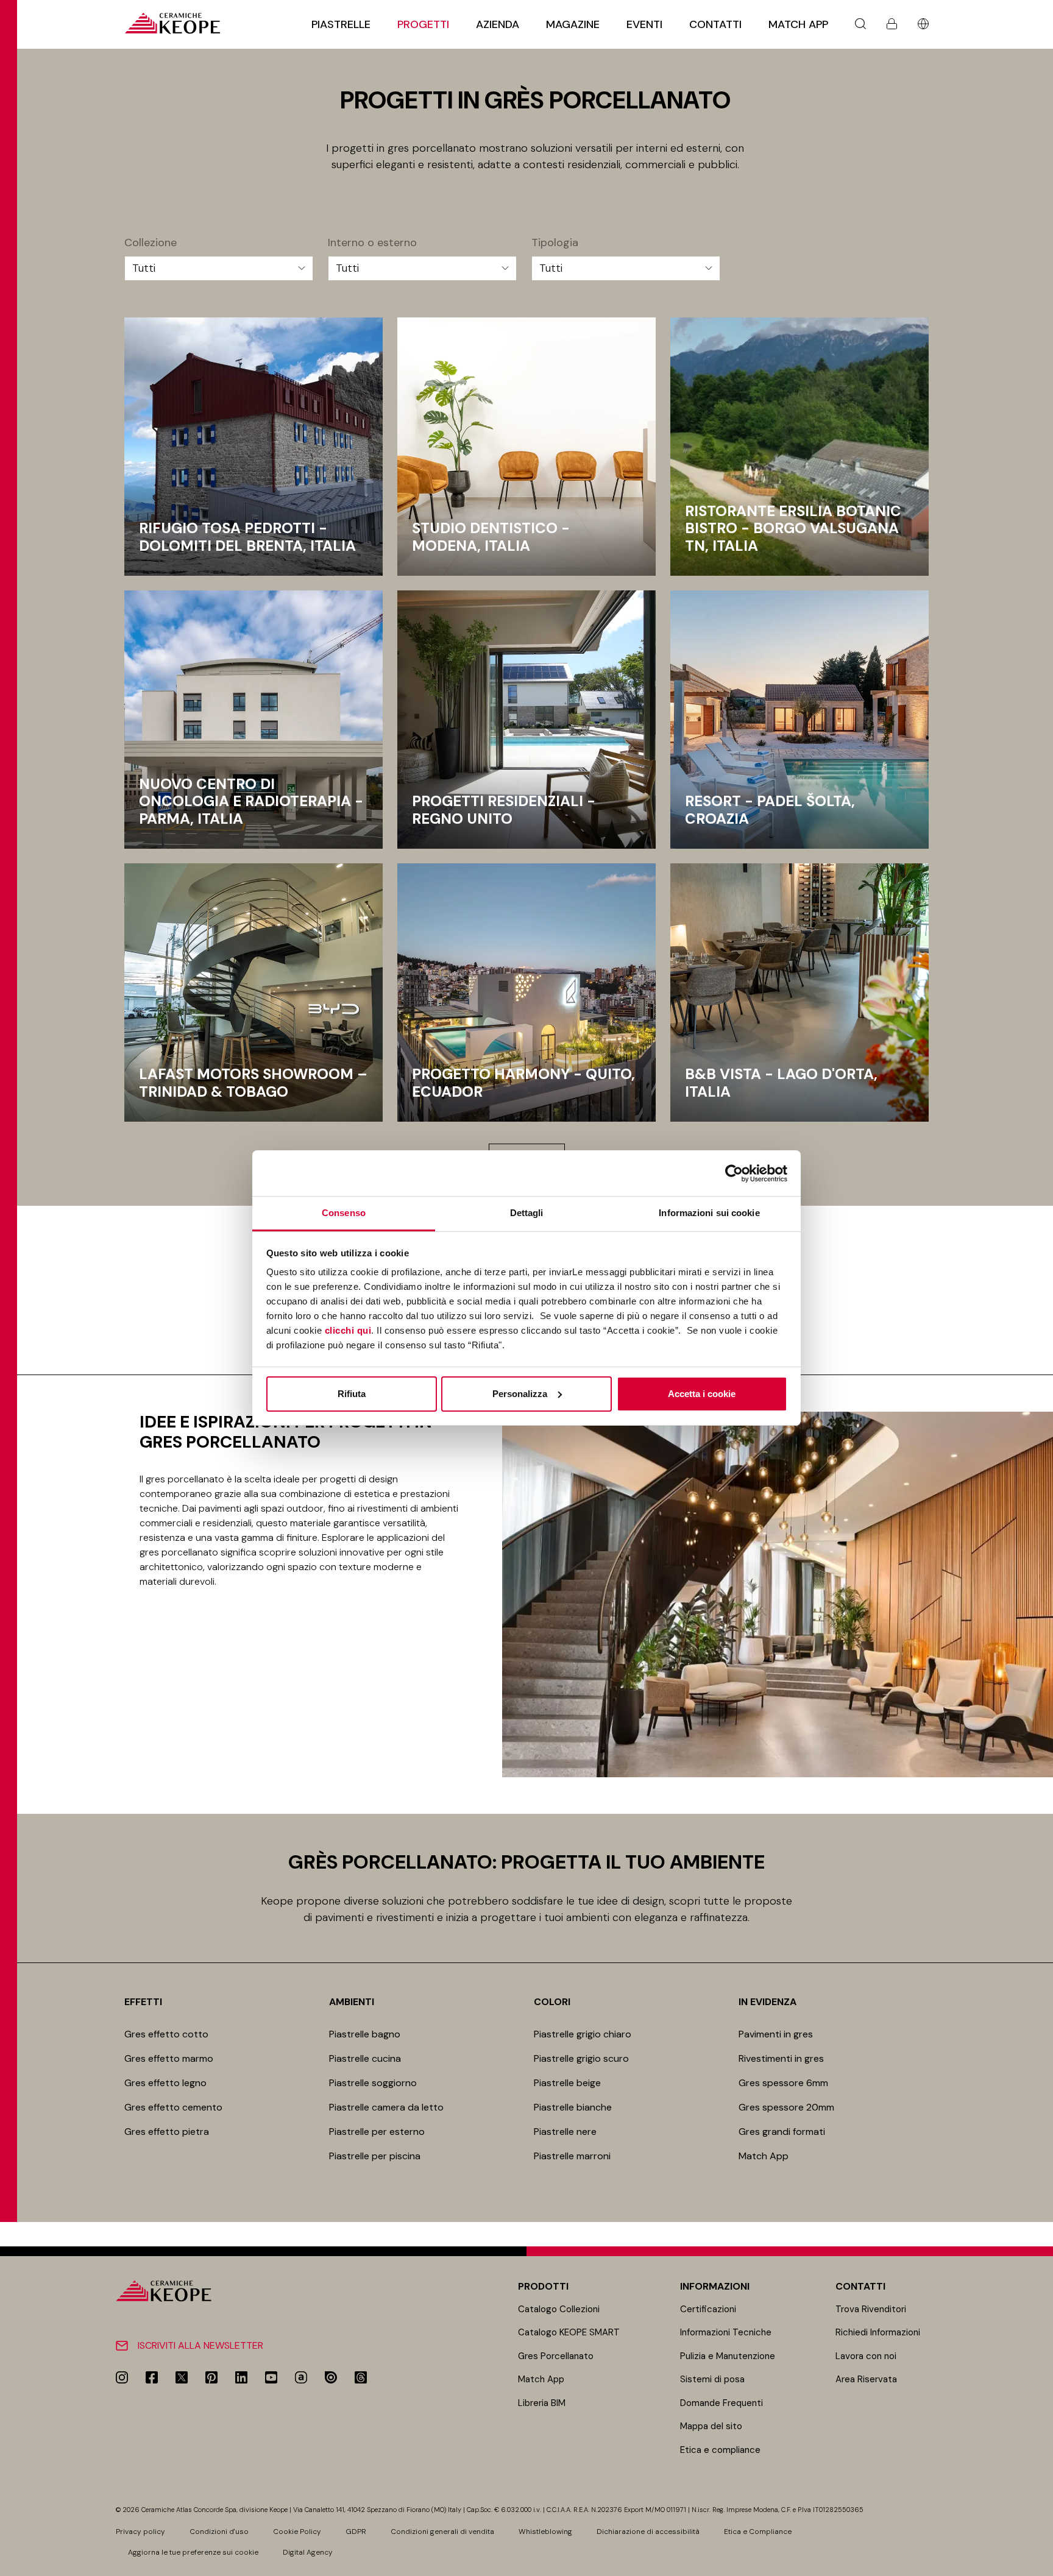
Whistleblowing (545, 2532)
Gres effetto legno (165, 2083)
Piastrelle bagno (365, 2034)
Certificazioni (708, 2309)
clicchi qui (348, 1330)
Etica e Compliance (758, 2532)
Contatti (715, 24)
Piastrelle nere (565, 2132)
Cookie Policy (297, 2532)
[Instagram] (122, 2377)
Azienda (498, 24)
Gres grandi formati (782, 2132)
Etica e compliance (720, 2450)
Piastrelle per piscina (375, 2156)
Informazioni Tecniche (726, 2332)
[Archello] (301, 2377)
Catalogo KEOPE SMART (569, 2332)
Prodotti (543, 2286)
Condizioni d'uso (219, 2532)
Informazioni (715, 2286)
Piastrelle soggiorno (373, 2083)
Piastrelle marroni (572, 2156)
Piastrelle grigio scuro (581, 2058)
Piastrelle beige (567, 2083)
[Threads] (361, 2377)
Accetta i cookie (702, 1394)
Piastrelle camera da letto (386, 2107)
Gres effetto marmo (169, 2058)
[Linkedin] (241, 2377)
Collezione (151, 243)
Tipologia (555, 243)
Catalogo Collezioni (559, 2309)
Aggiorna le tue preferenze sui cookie (193, 2552)
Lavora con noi (866, 2356)
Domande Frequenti (721, 2403)
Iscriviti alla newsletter (200, 2345)
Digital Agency (308, 2552)
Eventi (644, 24)
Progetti (423, 24)
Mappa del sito (711, 2426)
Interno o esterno (372, 243)
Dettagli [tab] (527, 1213)
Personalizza (520, 1394)
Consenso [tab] (344, 1213)
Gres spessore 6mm (783, 2083)
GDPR (356, 2532)
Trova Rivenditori (871, 2309)
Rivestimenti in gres (781, 2058)
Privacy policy (140, 2532)
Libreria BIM (542, 2403)
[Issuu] (331, 2377)
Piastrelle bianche (573, 2107)
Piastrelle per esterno (377, 2132)
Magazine (573, 24)
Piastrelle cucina (365, 2058)
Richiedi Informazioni (878, 2332)
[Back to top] (1039, 2562)
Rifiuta (352, 1394)
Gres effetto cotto (166, 2034)
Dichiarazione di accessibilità (648, 2532)
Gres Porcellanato (556, 2356)
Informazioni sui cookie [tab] (709, 1213)
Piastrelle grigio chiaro (583, 2034)
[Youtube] (271, 2377)
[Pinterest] (211, 2377)
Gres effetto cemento (173, 2107)
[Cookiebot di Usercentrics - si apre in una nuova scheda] (734, 1173)
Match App (798, 24)
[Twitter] (182, 2377)
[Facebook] (152, 2377)
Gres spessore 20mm (786, 2107)
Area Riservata (866, 2379)
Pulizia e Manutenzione (728, 2356)
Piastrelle (341, 24)
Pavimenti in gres (776, 2034)
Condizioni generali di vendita (442, 2532)
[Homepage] (172, 23)
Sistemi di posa (712, 2379)
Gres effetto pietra (167, 2132)
